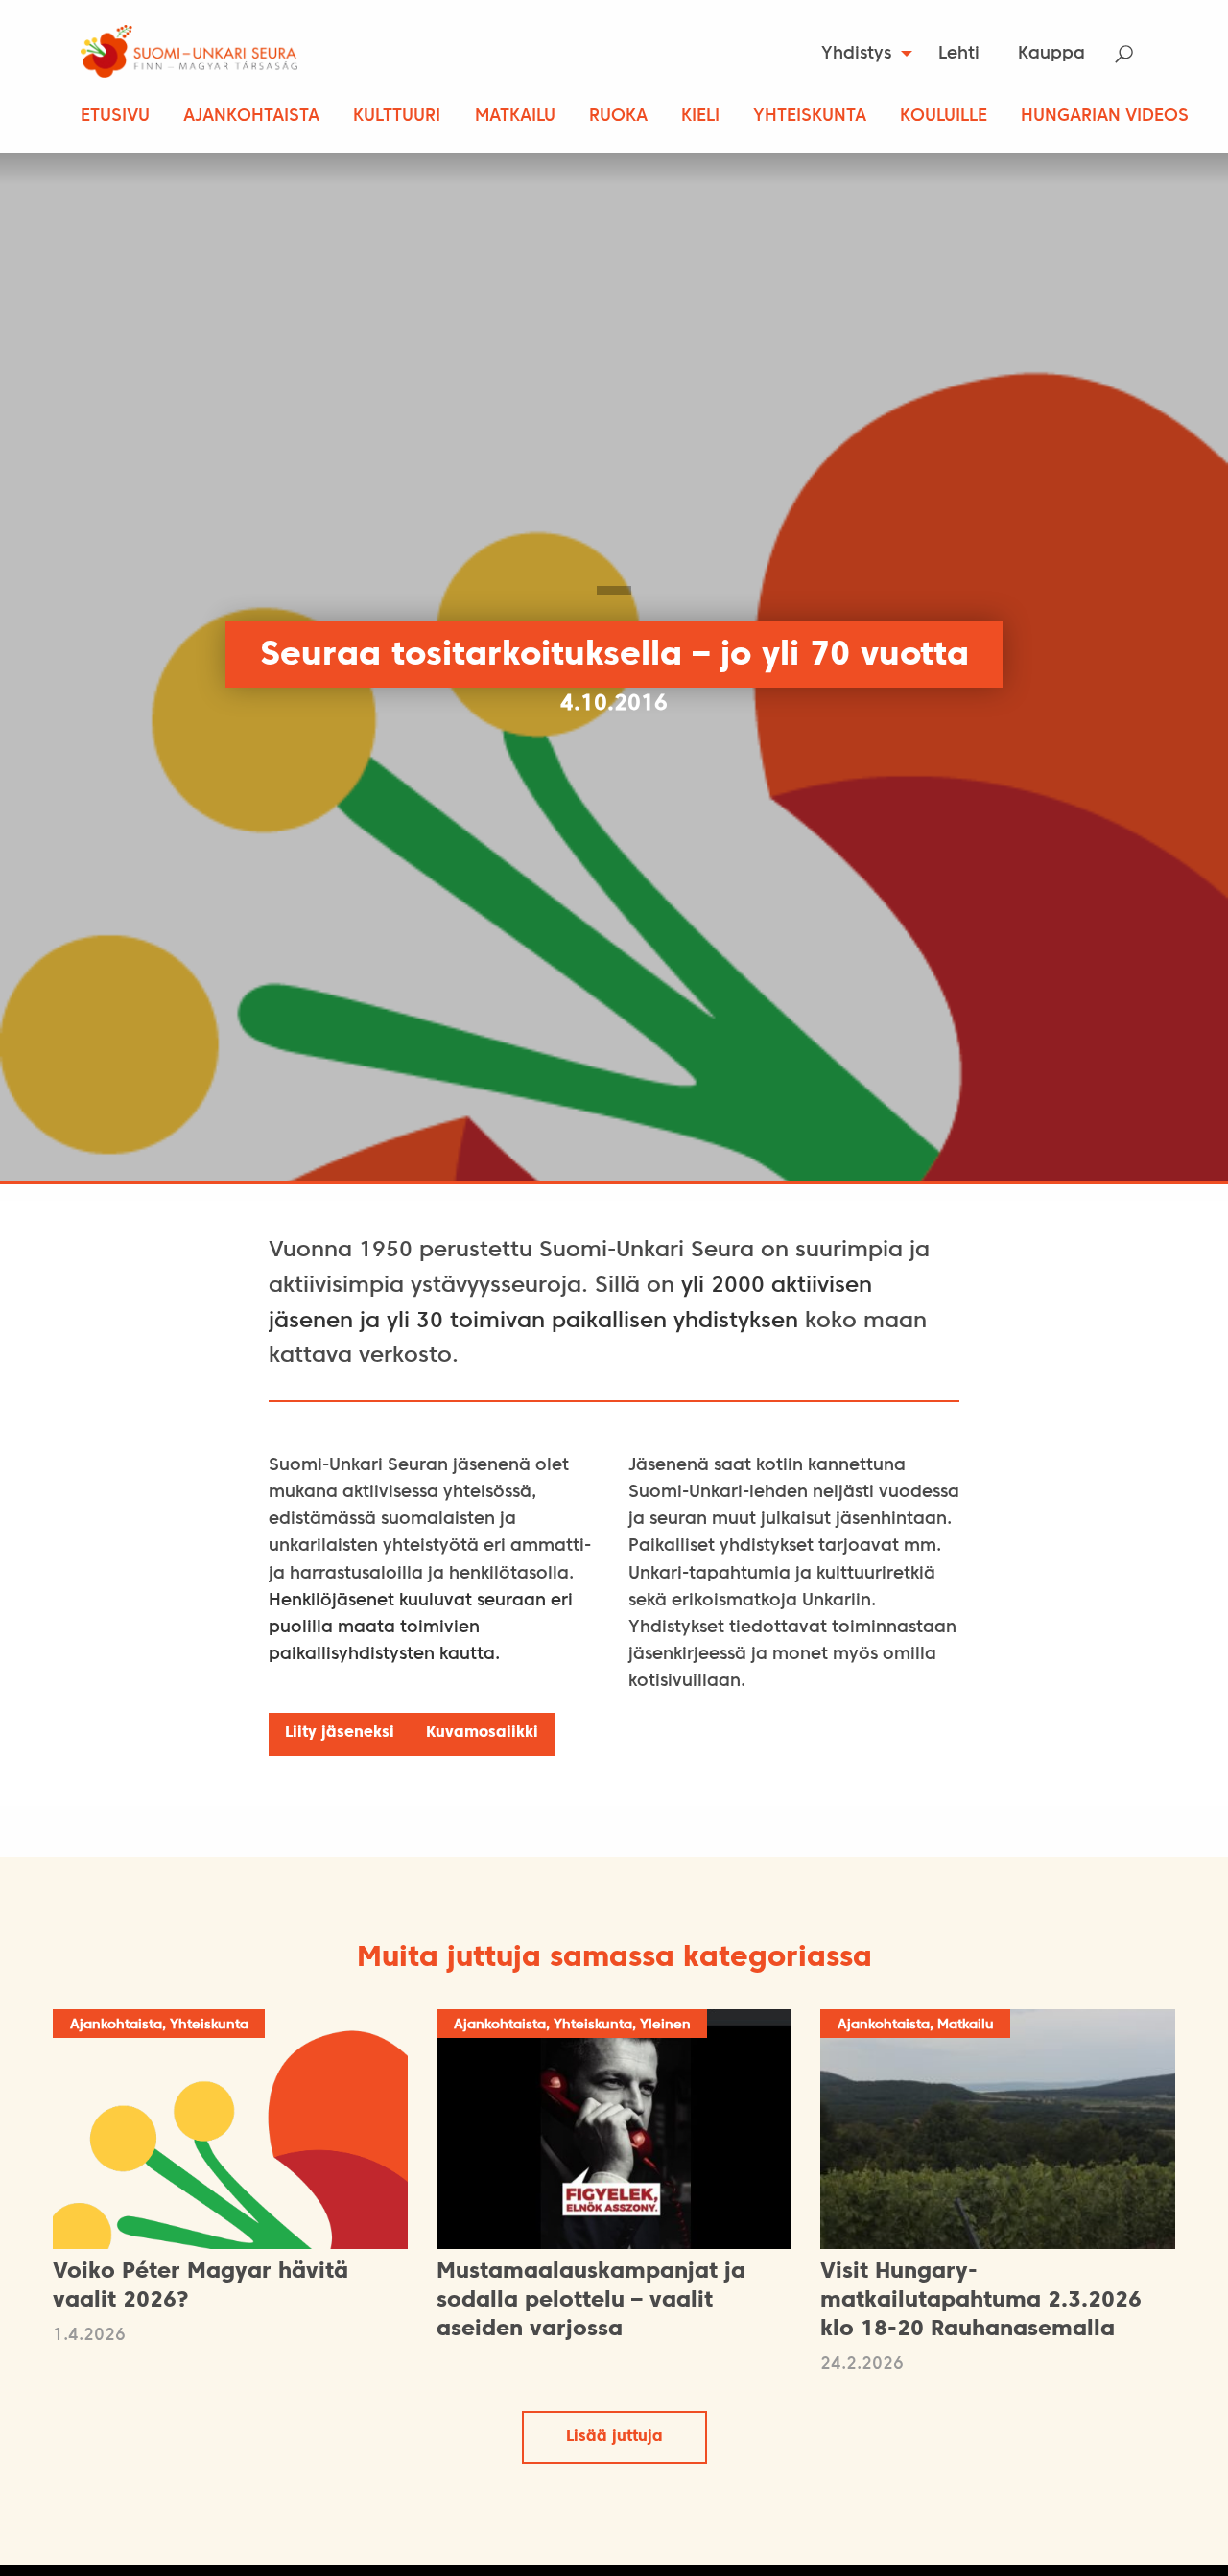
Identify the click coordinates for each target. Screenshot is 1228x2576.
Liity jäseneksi (340, 1733)
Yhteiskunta (810, 117)
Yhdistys (856, 54)
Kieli (700, 117)
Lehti (959, 54)
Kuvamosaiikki (482, 1733)
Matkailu (515, 117)
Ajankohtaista (251, 117)
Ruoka (618, 117)
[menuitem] (861, 54)
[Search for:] (1136, 54)
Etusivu (115, 117)
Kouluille (944, 117)
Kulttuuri (397, 117)
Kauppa (1051, 54)
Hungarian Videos (1105, 117)
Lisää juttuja (614, 2437)
